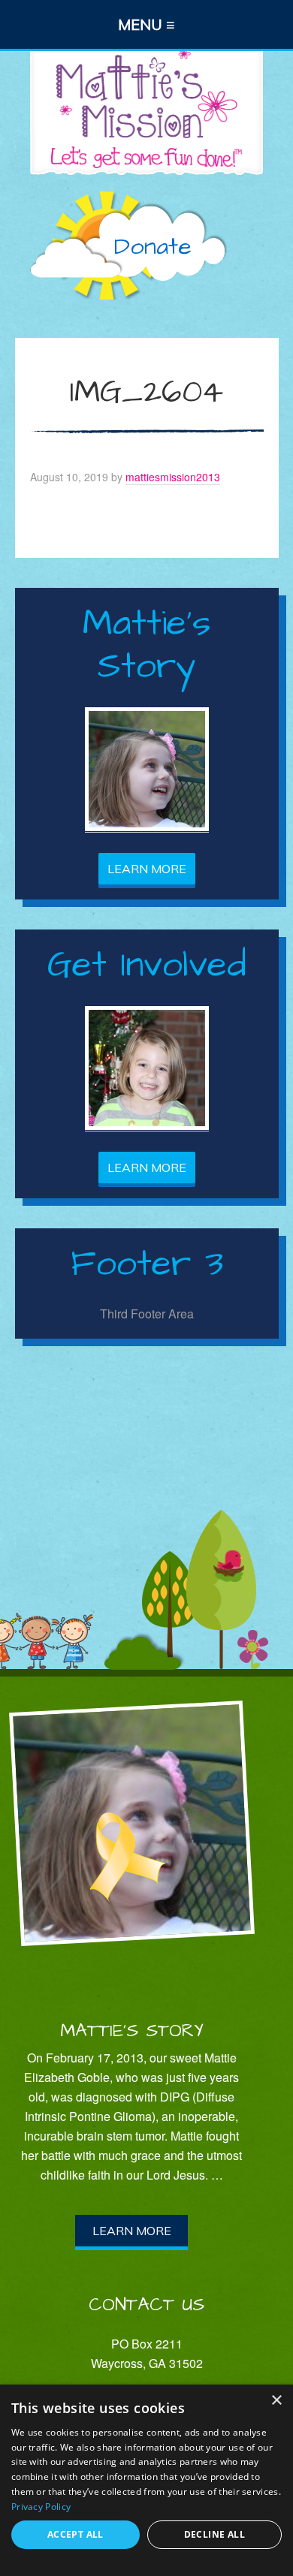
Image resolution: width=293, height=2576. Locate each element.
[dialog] (146, 2480)
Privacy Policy (41, 2507)
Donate (153, 247)
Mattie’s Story (132, 2031)
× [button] (276, 2401)
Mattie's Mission (146, 107)
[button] (146, 24)
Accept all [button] (76, 2534)
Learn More (147, 869)
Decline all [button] (214, 2534)
